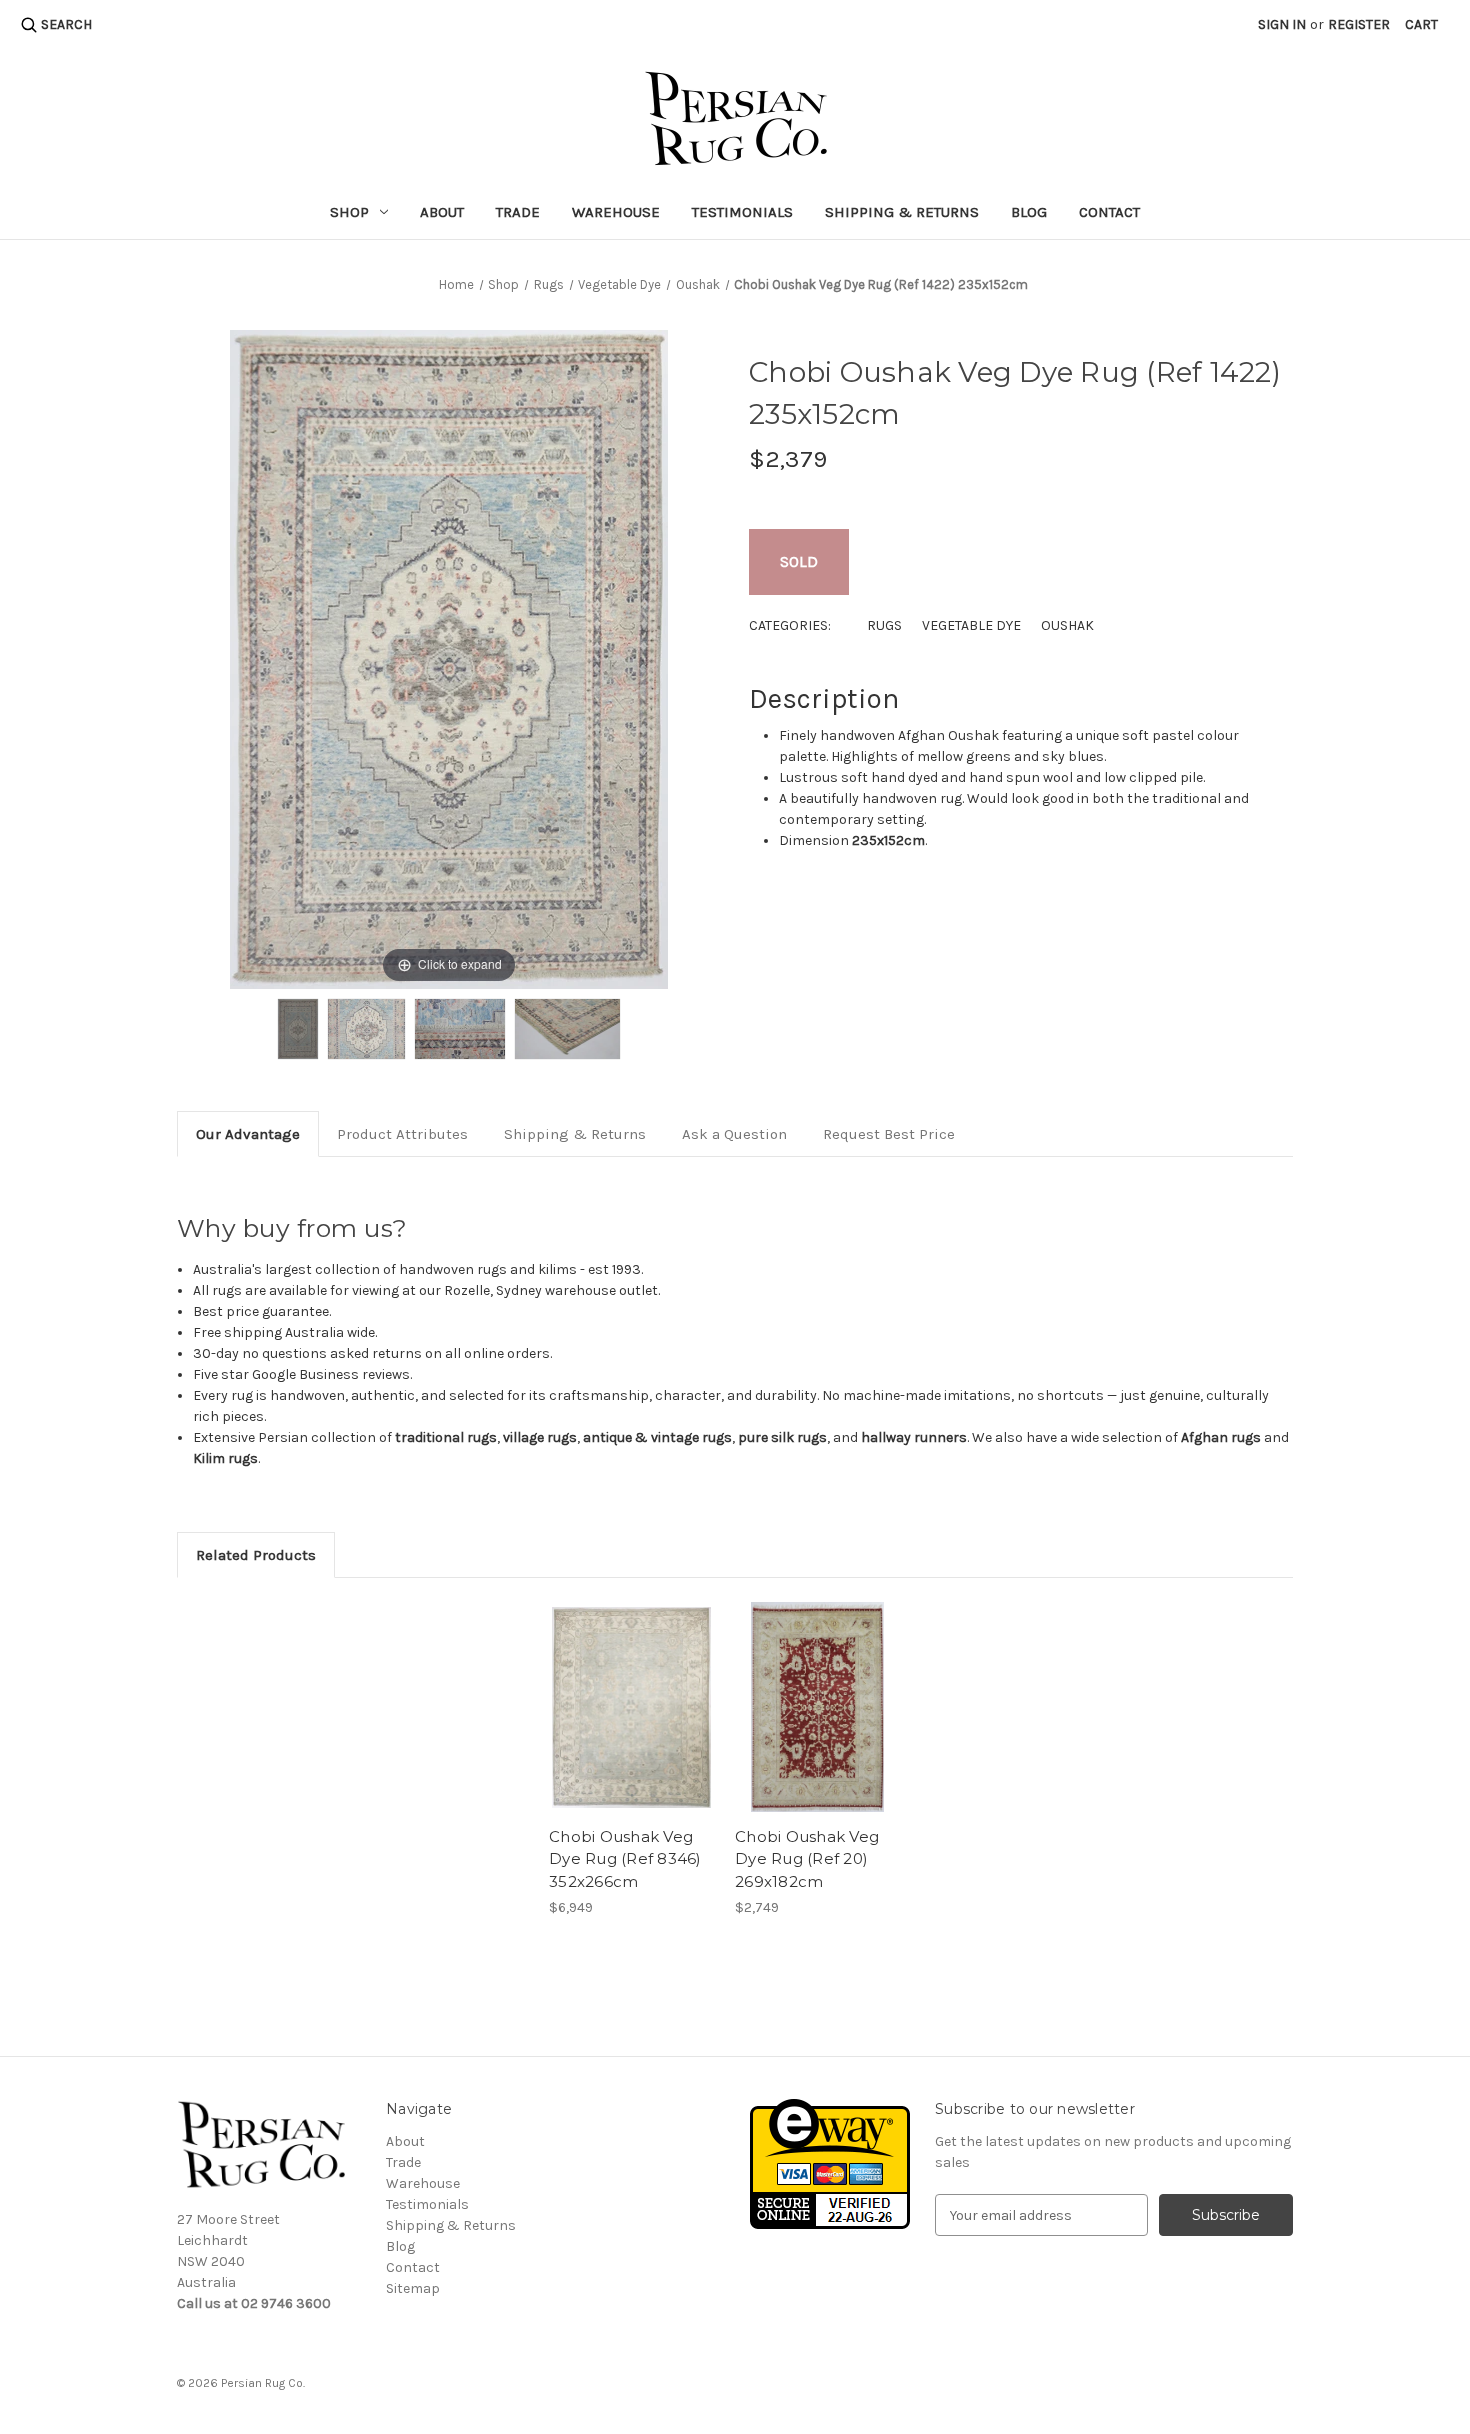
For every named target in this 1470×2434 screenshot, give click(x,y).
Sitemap (413, 2288)
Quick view (632, 1707)
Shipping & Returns (902, 212)
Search (66, 24)
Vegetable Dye (971, 625)
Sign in (1282, 24)
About (442, 212)
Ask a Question (734, 1134)
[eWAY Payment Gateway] (830, 2163)
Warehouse (616, 212)
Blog (1029, 212)
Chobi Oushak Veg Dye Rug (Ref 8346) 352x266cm (625, 1859)
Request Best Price (889, 1134)
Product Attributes (402, 1134)
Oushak (1067, 625)
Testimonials (742, 212)
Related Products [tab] (256, 1555)
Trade (518, 212)
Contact (1109, 212)
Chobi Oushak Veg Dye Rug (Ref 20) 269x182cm (807, 1859)
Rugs (884, 625)
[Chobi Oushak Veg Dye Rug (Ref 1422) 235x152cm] (298, 1029)
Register (1359, 24)
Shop (349, 212)
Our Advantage (248, 1134)
